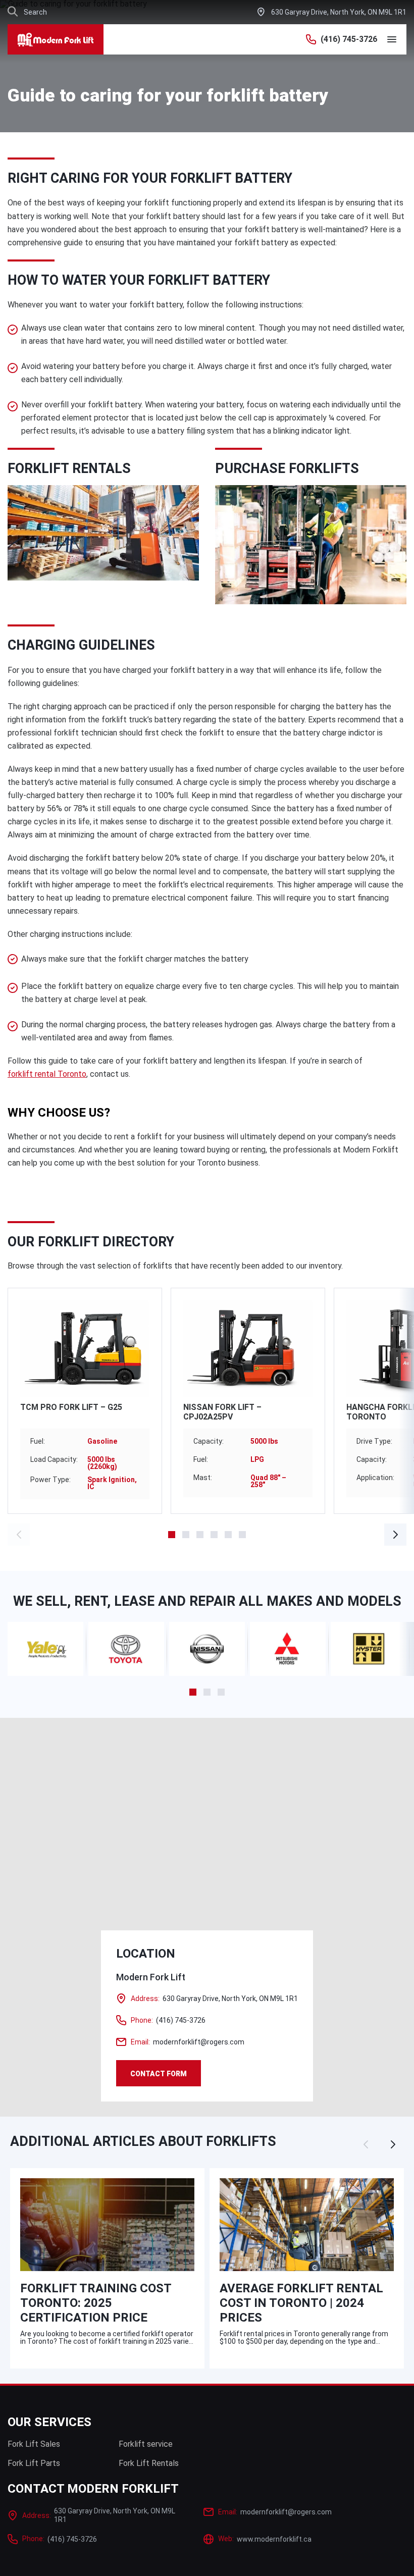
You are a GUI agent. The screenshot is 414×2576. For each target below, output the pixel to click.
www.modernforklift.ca (265, 2539)
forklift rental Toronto (47, 1074)
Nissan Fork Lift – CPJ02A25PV (222, 1412)
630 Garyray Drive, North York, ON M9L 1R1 (339, 12)
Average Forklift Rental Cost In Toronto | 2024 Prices (301, 2303)
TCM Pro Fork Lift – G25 (71, 1407)
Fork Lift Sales (34, 2444)
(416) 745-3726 (349, 39)
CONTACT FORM (159, 2074)
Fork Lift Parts (34, 2463)
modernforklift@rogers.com (188, 2042)
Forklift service (146, 2444)
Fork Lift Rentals (149, 2463)
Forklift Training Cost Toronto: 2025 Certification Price (96, 2303)
